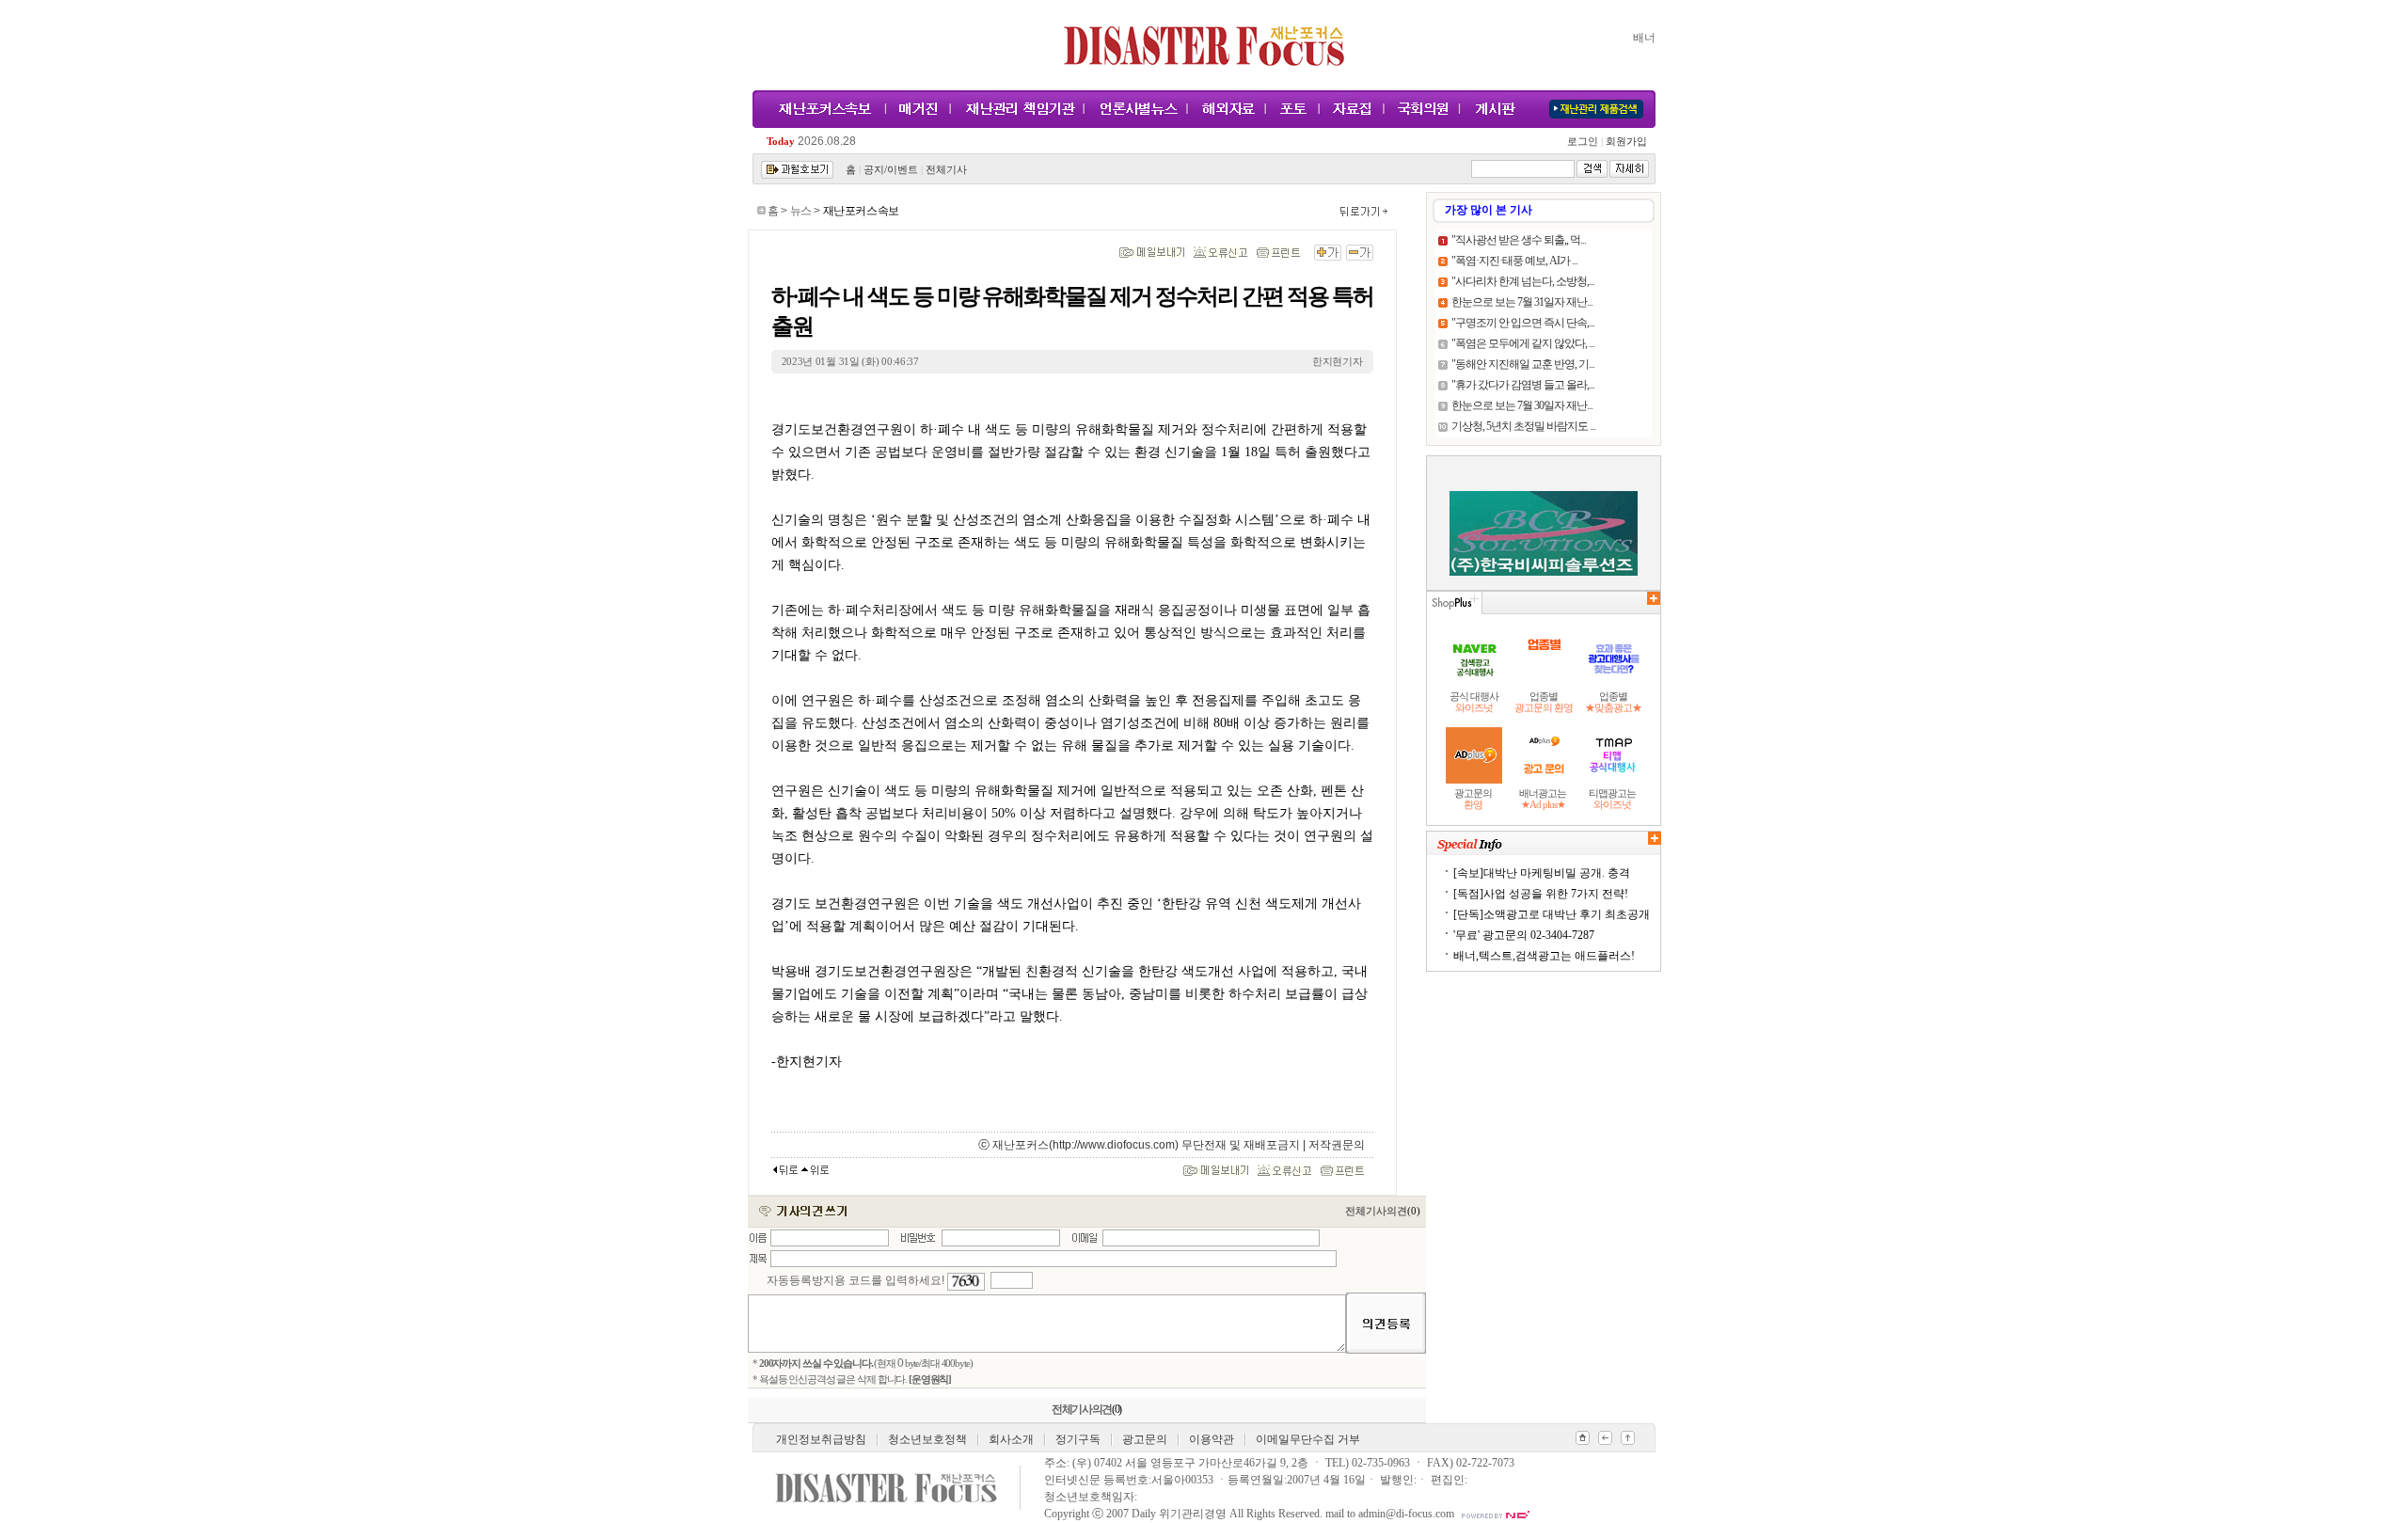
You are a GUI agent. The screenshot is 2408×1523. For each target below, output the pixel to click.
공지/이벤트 (891, 170)
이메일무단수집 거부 (1308, 1439)
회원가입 (1625, 142)
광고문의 (1145, 1439)
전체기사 (946, 170)
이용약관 (1212, 1439)
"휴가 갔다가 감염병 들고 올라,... (1523, 385)
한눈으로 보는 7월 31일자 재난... (1522, 302)
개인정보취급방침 (821, 1439)
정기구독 (1078, 1439)
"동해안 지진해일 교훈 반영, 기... (1523, 364)
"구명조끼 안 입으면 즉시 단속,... (1523, 323)
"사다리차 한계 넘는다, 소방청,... (1523, 281)
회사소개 (1011, 1439)
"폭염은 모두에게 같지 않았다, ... (1523, 343)
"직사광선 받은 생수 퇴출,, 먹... (1519, 240)
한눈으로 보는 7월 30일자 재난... (1522, 405)
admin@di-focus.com (1406, 1514)
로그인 (1585, 142)
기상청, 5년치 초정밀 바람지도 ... (1523, 426)
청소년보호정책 (927, 1439)
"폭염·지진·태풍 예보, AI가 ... (1514, 261)
